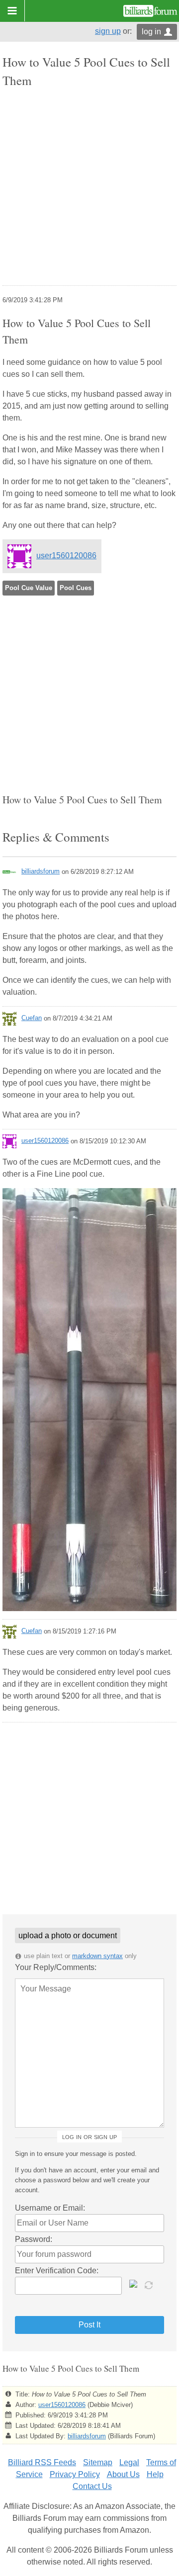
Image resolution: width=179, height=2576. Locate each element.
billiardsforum (41, 871)
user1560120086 (66, 556)
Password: (34, 2239)
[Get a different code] (150, 2284)
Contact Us (92, 2486)
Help (155, 2474)
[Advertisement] (89, 188)
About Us (123, 2474)
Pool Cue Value (29, 588)
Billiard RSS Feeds (42, 2462)
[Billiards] (150, 11)
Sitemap (98, 2462)
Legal (129, 2462)
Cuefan (32, 1018)
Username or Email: (50, 2208)
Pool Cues (76, 588)
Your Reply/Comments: (56, 1967)
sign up (108, 31)
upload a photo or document (68, 1935)
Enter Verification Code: (57, 2271)
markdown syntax (97, 1956)
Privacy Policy (75, 2474)
